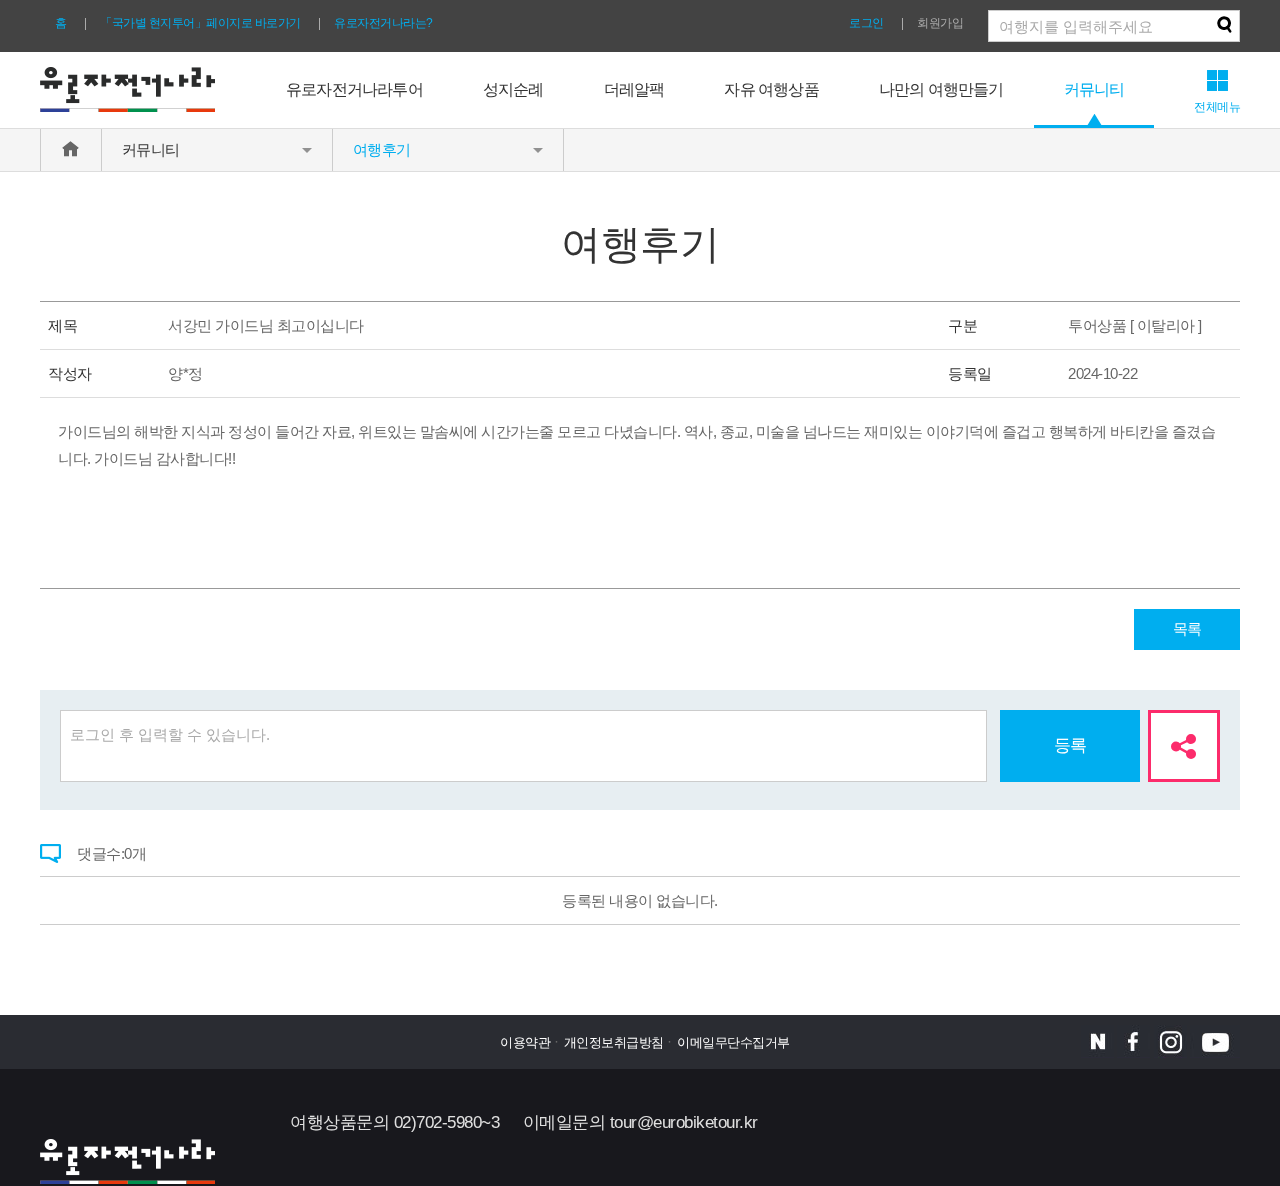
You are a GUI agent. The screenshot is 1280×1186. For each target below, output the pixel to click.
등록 (1070, 745)
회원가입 (940, 23)
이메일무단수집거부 (733, 1042)
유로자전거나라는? (383, 23)
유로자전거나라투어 (354, 89)
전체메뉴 (1217, 107)
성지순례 (513, 89)
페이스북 (1133, 1041)
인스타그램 (1170, 1041)
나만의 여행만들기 (941, 89)
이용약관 (525, 1042)
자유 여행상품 (771, 89)
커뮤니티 (1094, 89)
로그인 (866, 23)
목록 (1187, 628)
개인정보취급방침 (614, 1042)
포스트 (1097, 1041)
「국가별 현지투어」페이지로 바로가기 (200, 23)
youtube (1215, 1041)
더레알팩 (634, 89)
